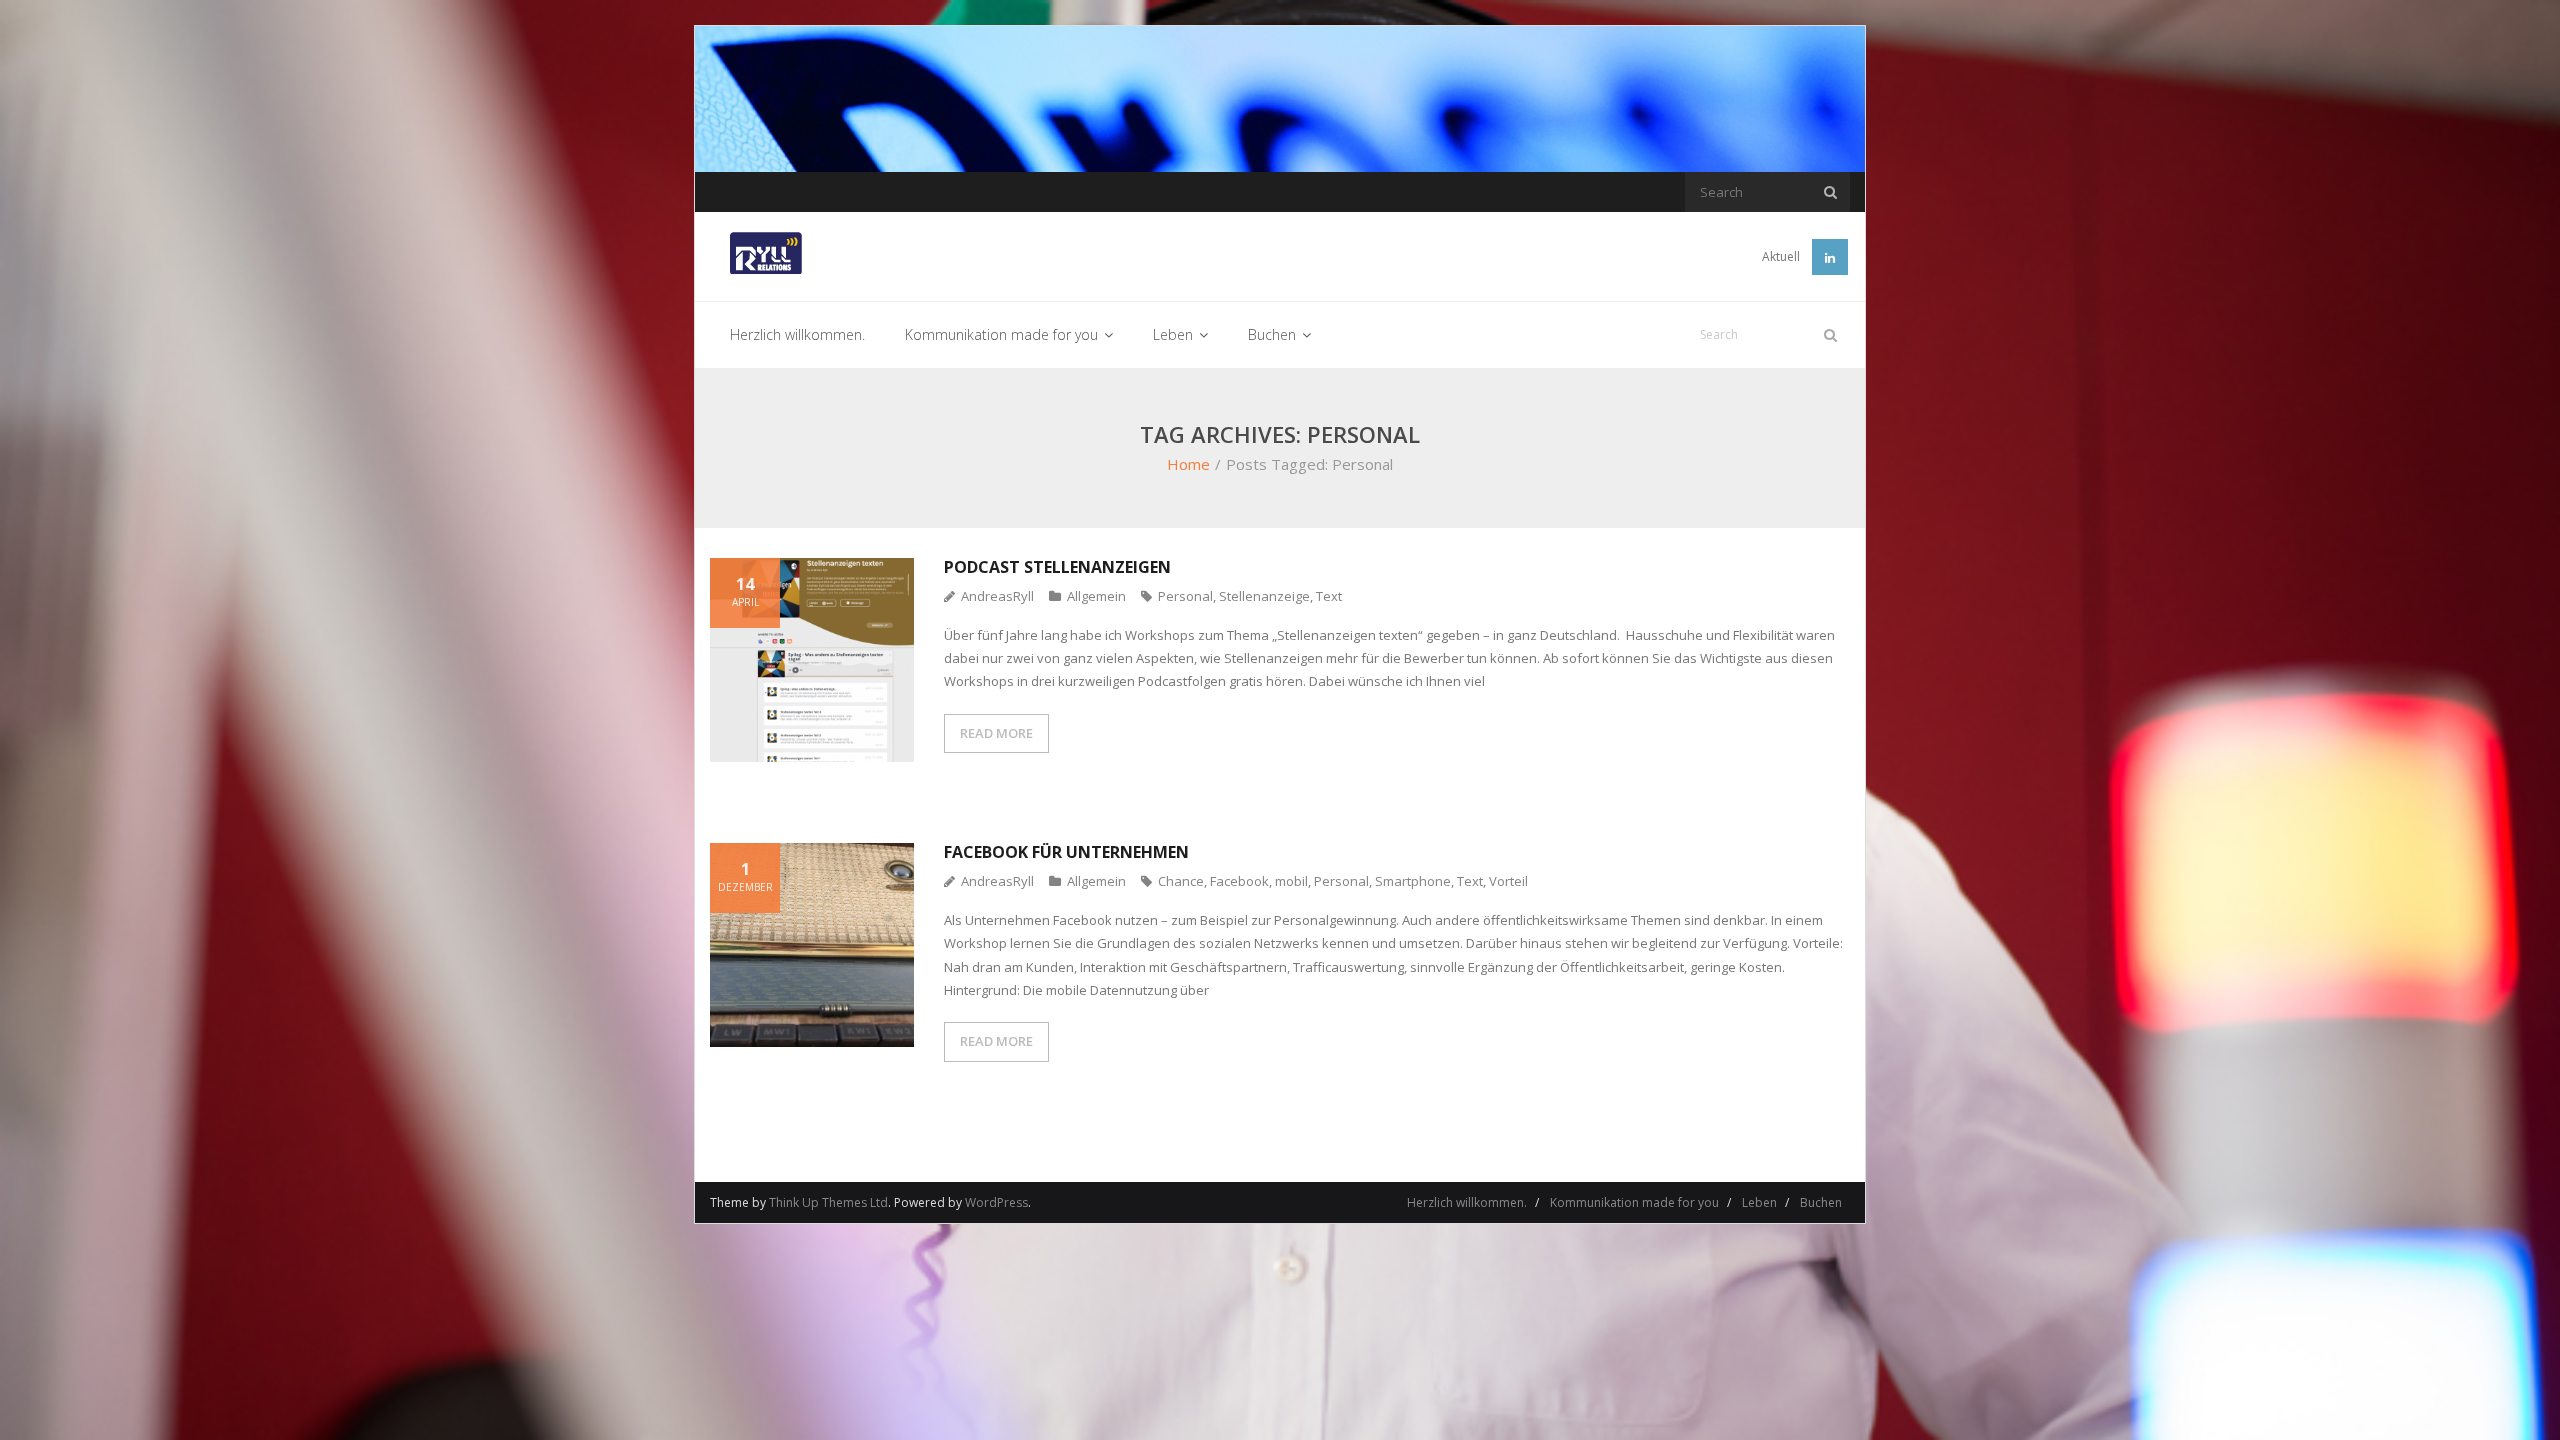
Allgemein (1096, 596)
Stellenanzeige (1264, 596)
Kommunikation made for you (1634, 1202)
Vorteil (1508, 881)
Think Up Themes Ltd (828, 1202)
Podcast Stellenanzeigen (1057, 567)
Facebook (1239, 881)
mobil (1291, 881)
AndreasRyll (997, 596)
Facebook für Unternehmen (1066, 852)
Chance (1181, 881)
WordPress (996, 1202)
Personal (1185, 596)
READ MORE (996, 733)
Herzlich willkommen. (1467, 1202)
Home (1188, 464)
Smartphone (1413, 881)
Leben (1759, 1202)
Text (1329, 596)
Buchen (1821, 1202)
